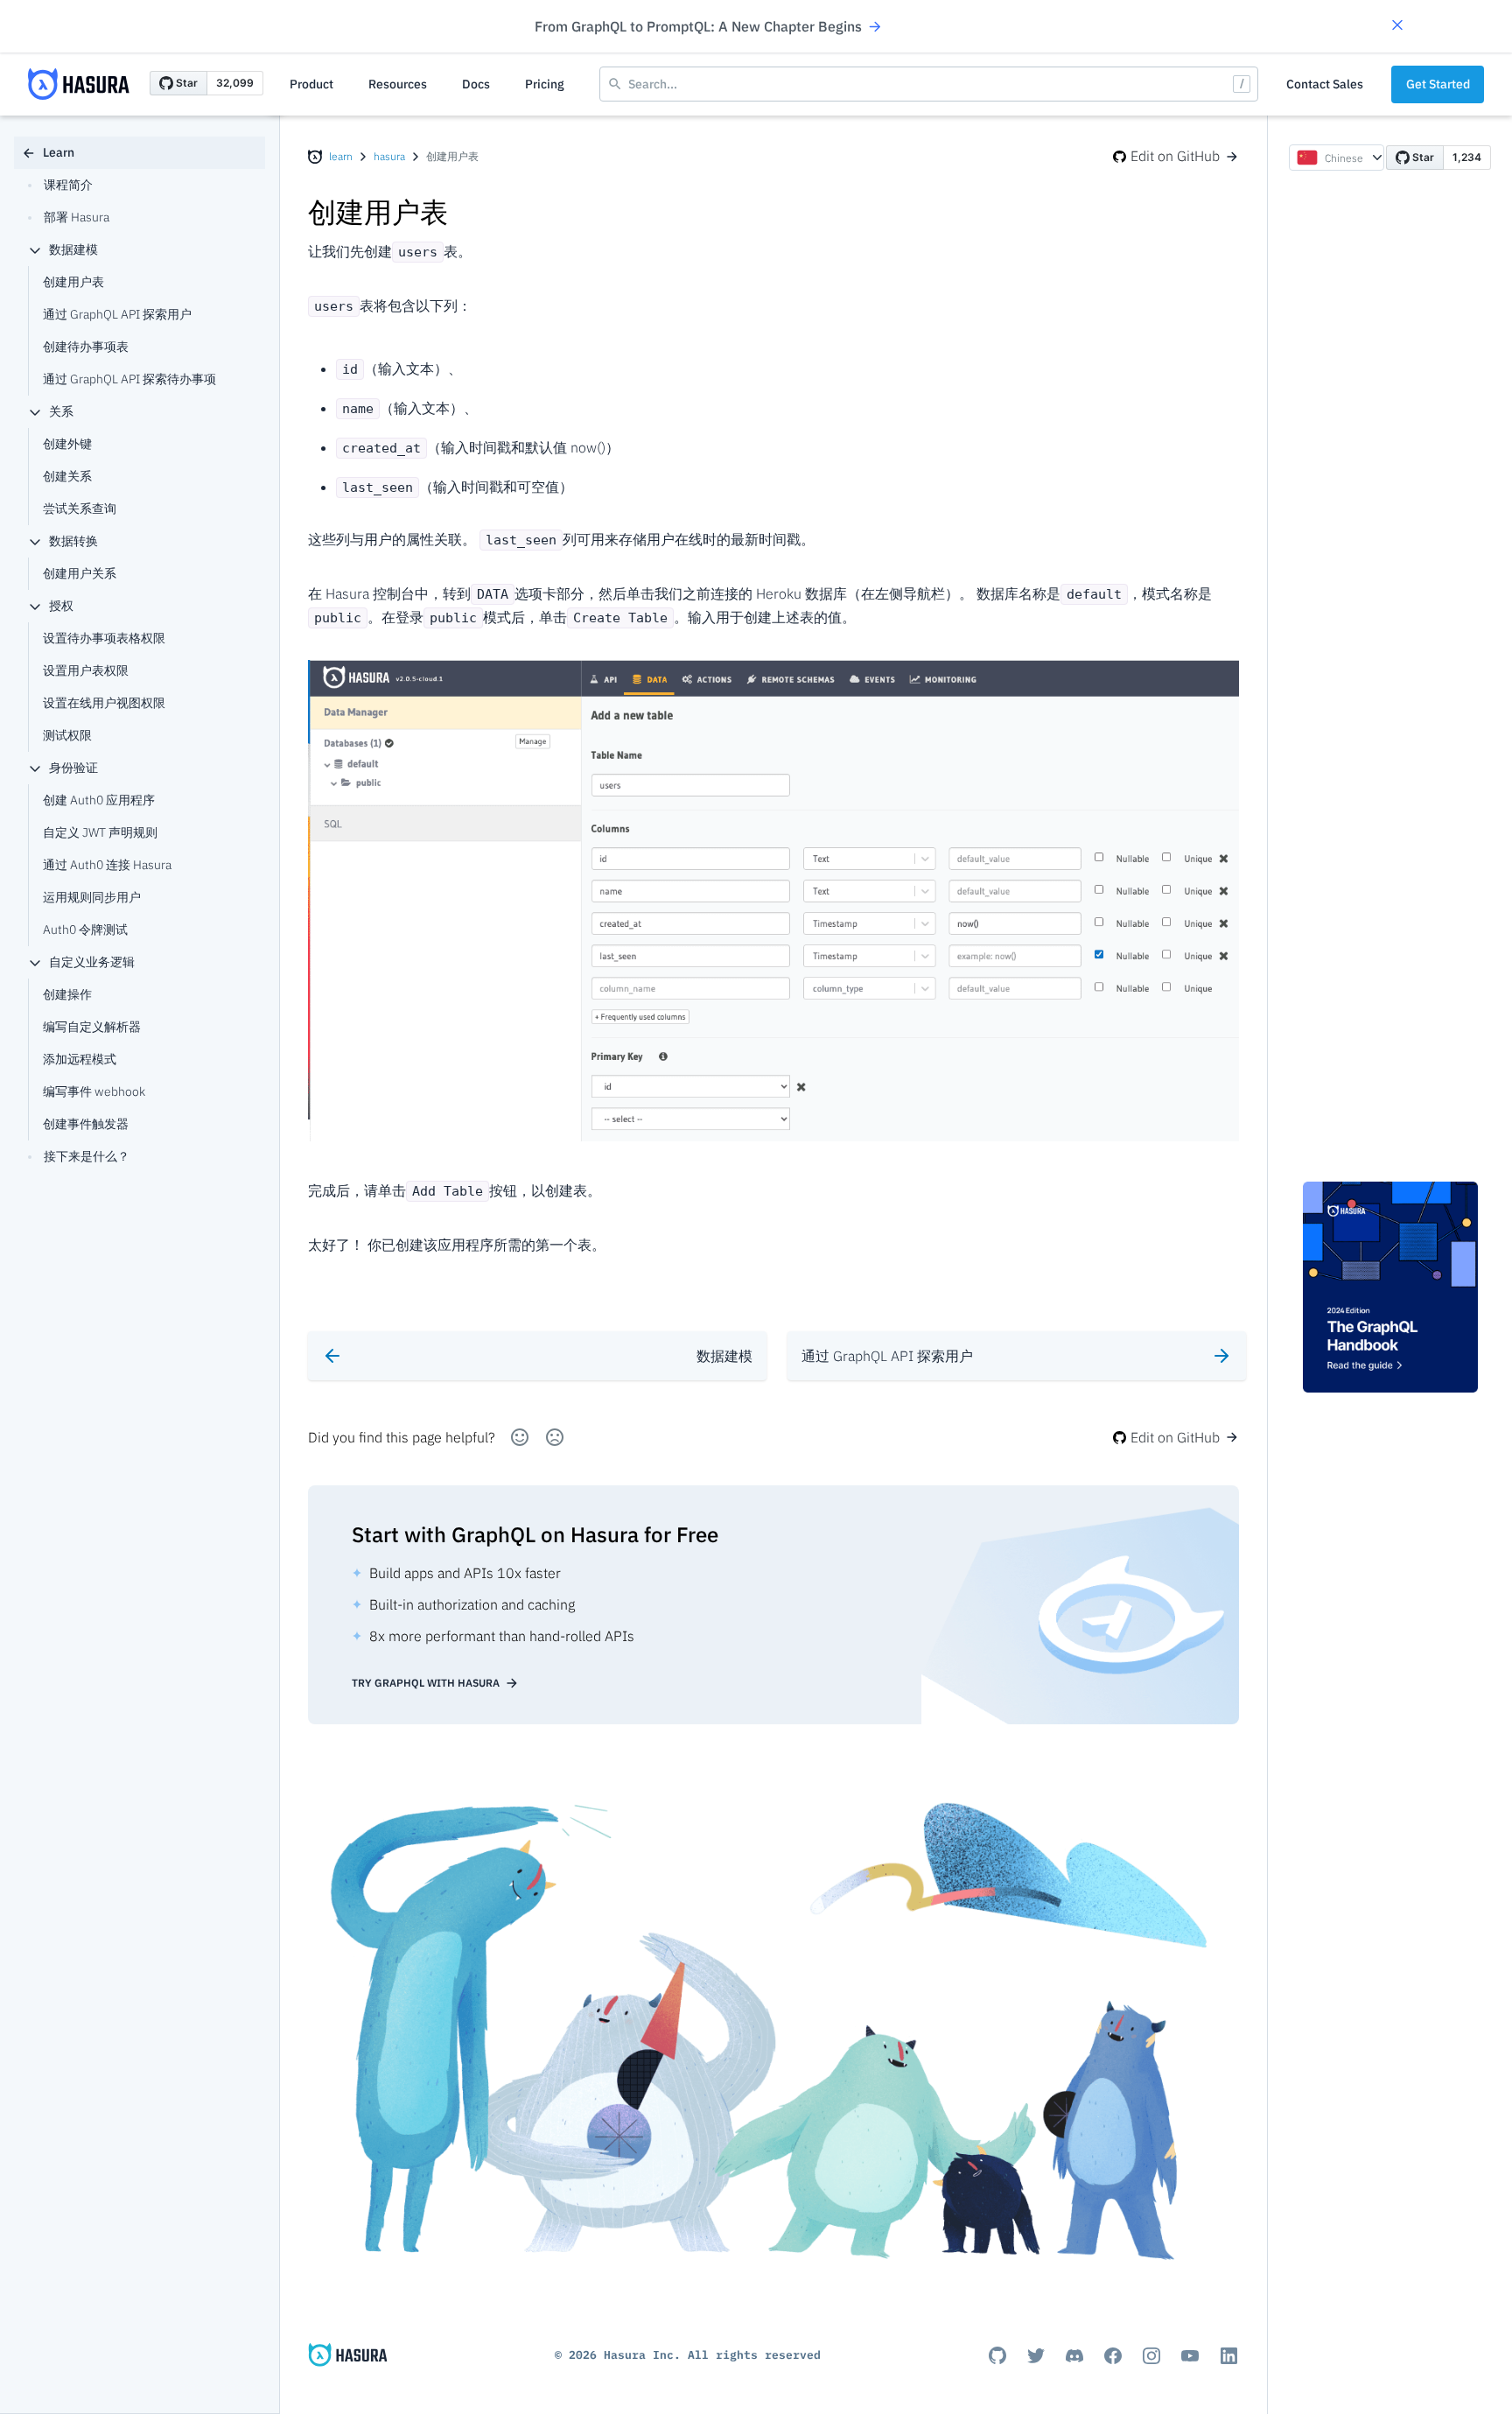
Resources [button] (398, 84)
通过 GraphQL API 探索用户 (117, 314)
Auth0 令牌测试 (85, 930)
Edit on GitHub (1175, 156)
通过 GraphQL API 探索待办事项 (129, 379)
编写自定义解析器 (92, 1027)
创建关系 (67, 476)
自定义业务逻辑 (92, 962)
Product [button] (311, 84)
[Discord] (1074, 2355)
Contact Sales (1325, 84)
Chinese (1344, 158)
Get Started (1438, 84)
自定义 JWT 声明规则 (100, 832)
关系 (61, 411)
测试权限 (67, 735)
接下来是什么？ (87, 1156)
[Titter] (1036, 2355)
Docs (476, 84)
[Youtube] (1190, 2355)
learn (341, 156)
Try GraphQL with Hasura (426, 1683)
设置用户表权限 (86, 670)
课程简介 (68, 185)
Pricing (545, 84)
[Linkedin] (1228, 2355)
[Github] (997, 2355)
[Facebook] (1113, 2355)
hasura (389, 156)
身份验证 (73, 768)
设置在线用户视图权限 (104, 703)
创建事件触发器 (86, 1124)
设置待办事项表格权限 (104, 638)
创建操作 (67, 994)
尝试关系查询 (80, 509)
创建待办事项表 (86, 347)
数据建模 (73, 249)
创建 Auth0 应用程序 (99, 800)
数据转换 (73, 541)
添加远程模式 (80, 1059)
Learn (59, 152)
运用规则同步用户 (92, 897)
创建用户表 (73, 282)
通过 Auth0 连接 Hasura (107, 865)
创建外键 (67, 444)
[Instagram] (1151, 2355)
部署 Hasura (77, 217)
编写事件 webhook (94, 1091)
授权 (61, 606)
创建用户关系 (80, 573)
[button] (1397, 27)
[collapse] (35, 250)
